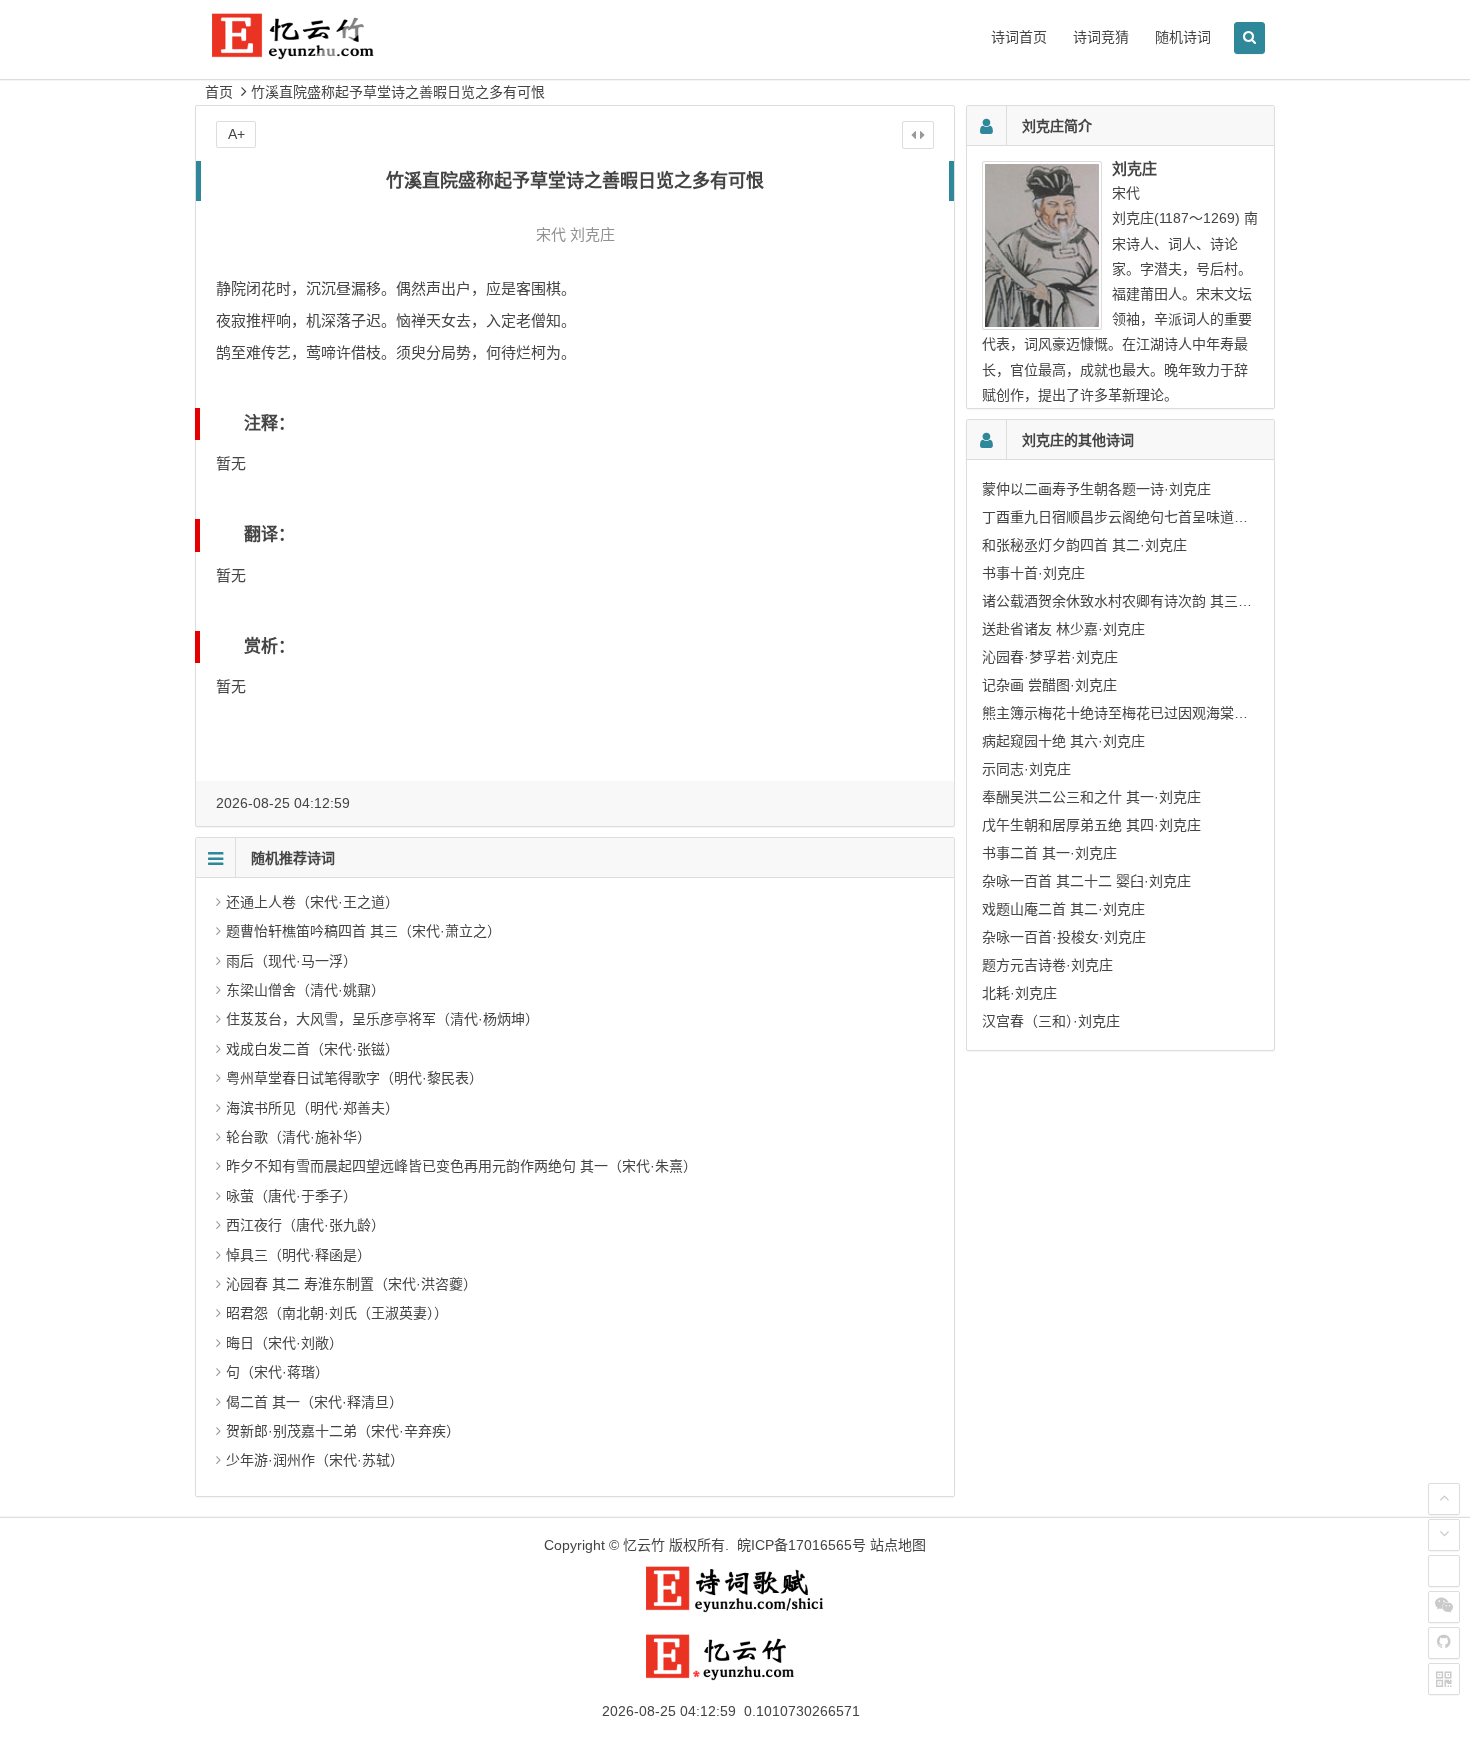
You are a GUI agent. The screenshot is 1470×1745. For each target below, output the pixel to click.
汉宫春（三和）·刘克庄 (1051, 1021)
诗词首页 (1019, 37)
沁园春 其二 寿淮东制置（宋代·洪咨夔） (351, 1284)
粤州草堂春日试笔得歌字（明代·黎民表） (354, 1078)
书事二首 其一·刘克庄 (1049, 853)
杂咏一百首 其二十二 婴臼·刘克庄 (1086, 881)
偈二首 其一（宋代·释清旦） (314, 1402)
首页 (219, 92)
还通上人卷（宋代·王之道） (312, 902)
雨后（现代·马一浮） (291, 961)
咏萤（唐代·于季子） (291, 1196)
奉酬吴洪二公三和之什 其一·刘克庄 (1091, 797)
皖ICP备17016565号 (801, 1545)
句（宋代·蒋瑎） (277, 1372)
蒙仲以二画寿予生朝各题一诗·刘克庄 (1096, 489)
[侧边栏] (918, 135)
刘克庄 (592, 234)
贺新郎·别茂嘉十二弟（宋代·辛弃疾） (343, 1431)
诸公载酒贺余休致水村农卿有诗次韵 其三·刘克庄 (1133, 601)
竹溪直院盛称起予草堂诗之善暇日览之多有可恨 (398, 92)
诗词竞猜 (1101, 37)
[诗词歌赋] (735, 1608)
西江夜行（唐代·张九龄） (305, 1225)
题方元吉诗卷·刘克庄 (1047, 965)
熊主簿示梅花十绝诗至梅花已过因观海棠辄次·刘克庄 (1145, 713)
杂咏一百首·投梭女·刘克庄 (1064, 937)
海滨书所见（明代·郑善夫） (312, 1108)
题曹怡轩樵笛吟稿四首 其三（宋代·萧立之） (363, 931)
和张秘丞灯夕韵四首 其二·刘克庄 (1084, 545)
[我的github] (1444, 1643)
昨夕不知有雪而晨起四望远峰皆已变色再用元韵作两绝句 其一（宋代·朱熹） (461, 1166)
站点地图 (898, 1545)
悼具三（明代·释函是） (298, 1255)
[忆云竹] (315, 51)
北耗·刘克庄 (1019, 993)
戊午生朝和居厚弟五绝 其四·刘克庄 (1091, 825)
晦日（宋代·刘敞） (284, 1343)
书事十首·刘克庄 (1033, 573)
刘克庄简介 (1057, 126)
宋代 (551, 234)
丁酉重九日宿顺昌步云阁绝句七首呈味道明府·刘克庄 (1145, 517)
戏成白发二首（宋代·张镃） (312, 1049)
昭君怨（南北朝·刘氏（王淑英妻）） (337, 1313)
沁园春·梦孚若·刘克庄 (1050, 657)
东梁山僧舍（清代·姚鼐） (305, 990)
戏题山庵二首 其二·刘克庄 (1063, 909)
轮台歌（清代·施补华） (298, 1137)
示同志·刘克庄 (1026, 769)
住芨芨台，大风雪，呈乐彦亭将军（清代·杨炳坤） (382, 1019)
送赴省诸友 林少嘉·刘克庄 (1063, 629)
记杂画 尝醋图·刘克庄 (1049, 685)
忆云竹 (644, 1545)
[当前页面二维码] (1444, 1679)
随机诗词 (1183, 37)
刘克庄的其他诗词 (1078, 440)
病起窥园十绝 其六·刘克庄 (1063, 741)
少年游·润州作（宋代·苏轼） (315, 1460)
